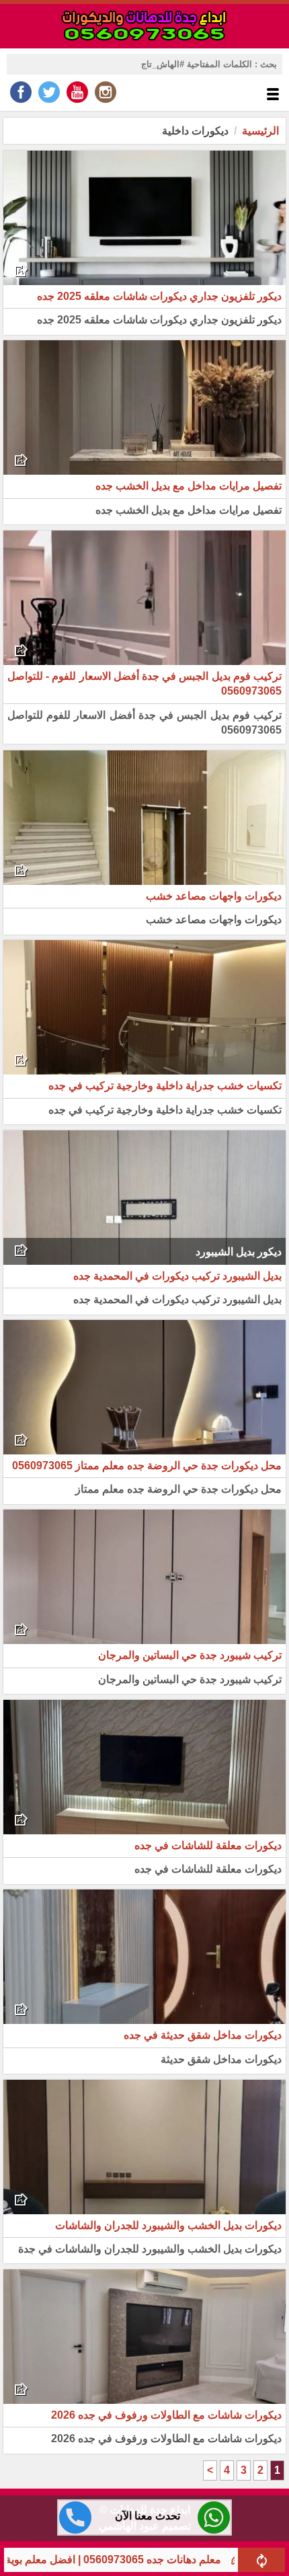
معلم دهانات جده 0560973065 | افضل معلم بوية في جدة (147, 2560)
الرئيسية (260, 131)
